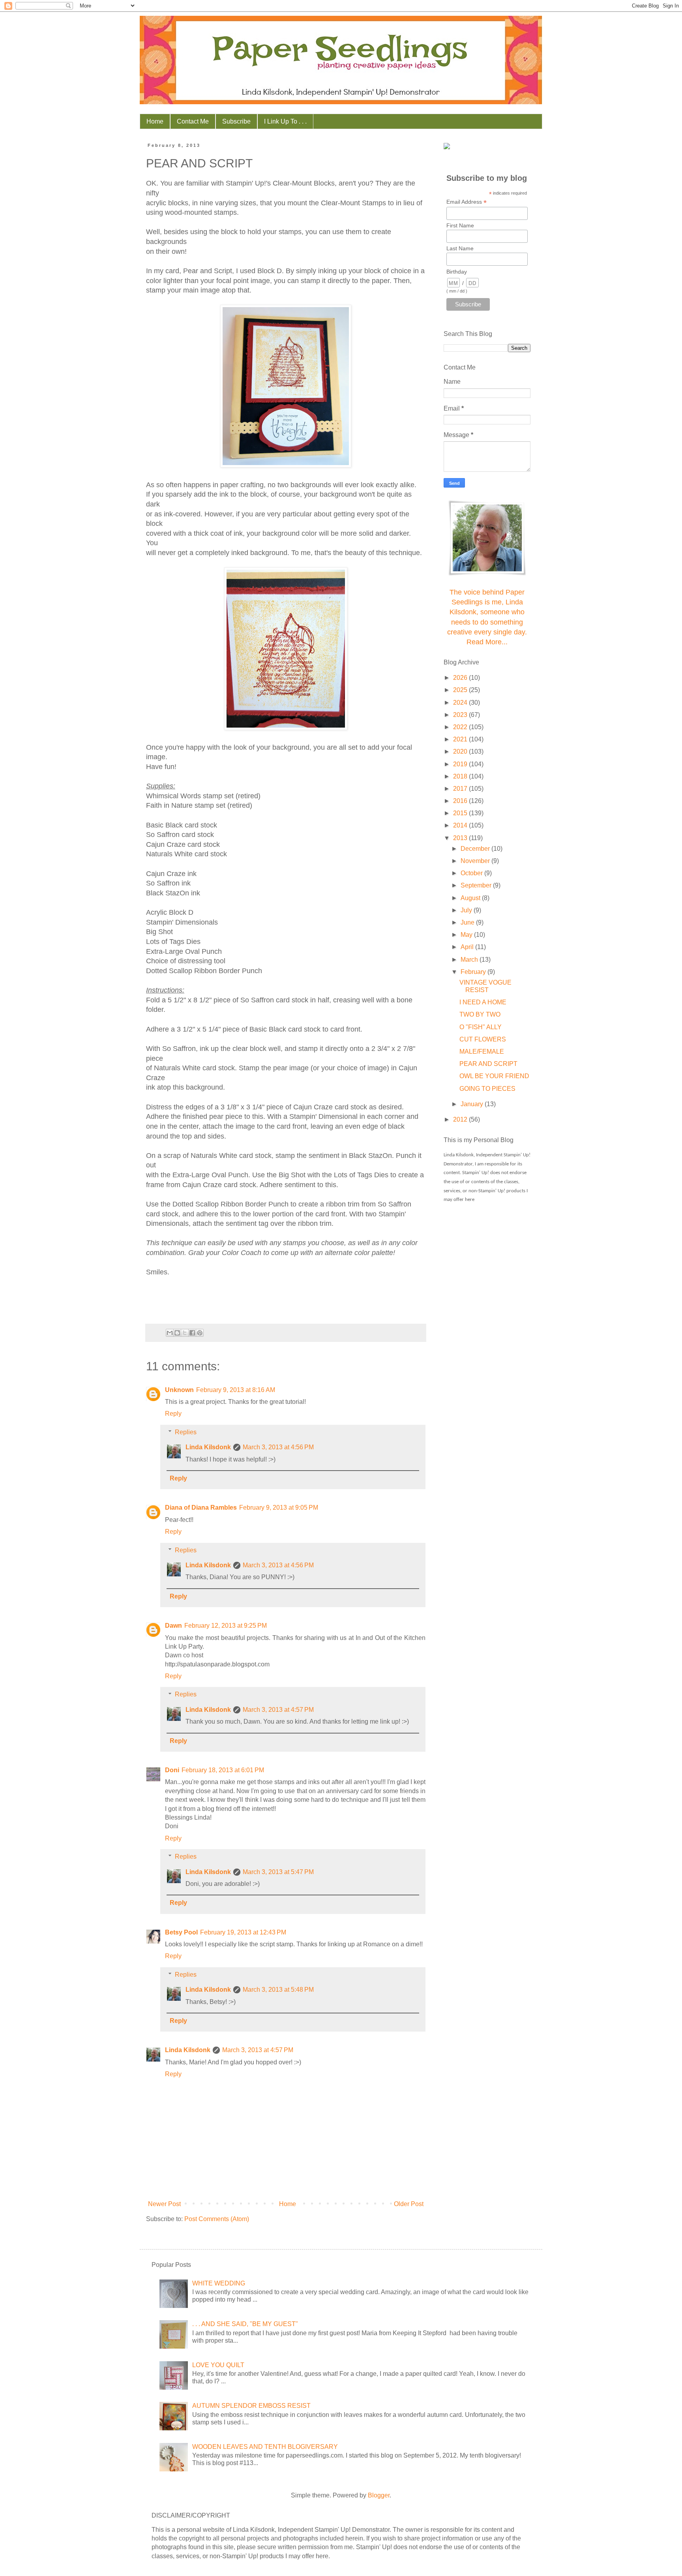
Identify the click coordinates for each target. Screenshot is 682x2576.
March (470, 960)
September (477, 885)
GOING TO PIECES (487, 1089)
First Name (460, 225)
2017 (461, 789)
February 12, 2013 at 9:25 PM (226, 1626)
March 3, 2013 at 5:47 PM (278, 1872)
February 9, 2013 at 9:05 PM (279, 1508)
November (476, 861)
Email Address (467, 202)
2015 (461, 813)
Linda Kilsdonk (208, 1447)
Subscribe (236, 121)
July (467, 910)
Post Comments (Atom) (217, 2219)
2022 (461, 727)
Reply (173, 1414)
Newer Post (164, 2204)
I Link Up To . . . (285, 121)
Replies (186, 1432)
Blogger (379, 2495)
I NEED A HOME (483, 1002)
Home (155, 121)
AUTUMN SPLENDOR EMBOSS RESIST (251, 2406)
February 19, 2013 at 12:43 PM (243, 1932)
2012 (461, 1119)
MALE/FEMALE (482, 1052)
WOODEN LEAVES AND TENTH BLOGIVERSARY (265, 2447)
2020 (461, 751)
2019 (461, 764)
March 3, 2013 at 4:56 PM (278, 1447)
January (473, 1104)
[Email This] (170, 1333)
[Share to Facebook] (192, 1333)
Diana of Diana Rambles (201, 1508)
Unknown (179, 1390)
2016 (461, 801)
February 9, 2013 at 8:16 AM (236, 1390)
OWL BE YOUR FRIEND (494, 1076)
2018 (461, 776)
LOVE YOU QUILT (218, 2365)
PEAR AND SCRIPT (488, 1064)
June (468, 922)
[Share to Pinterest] (200, 1333)
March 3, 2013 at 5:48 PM (278, 1990)
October (472, 873)
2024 (461, 703)
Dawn (173, 1626)
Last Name (460, 248)
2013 (461, 838)
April (468, 947)
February (474, 972)
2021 (461, 739)
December (476, 849)
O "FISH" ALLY (481, 1027)
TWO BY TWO (480, 1014)
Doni (172, 1770)
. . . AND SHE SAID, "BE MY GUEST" (245, 2324)
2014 (461, 825)
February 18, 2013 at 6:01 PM (223, 1770)
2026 (461, 678)
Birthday (457, 272)
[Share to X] (185, 1333)
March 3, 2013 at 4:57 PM (278, 1710)
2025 (461, 690)
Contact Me (193, 121)
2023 (461, 715)
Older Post (409, 2204)
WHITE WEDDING (219, 2283)
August (471, 898)
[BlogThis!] (177, 1333)
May (467, 935)
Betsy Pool (181, 1932)
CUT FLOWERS (483, 1039)
